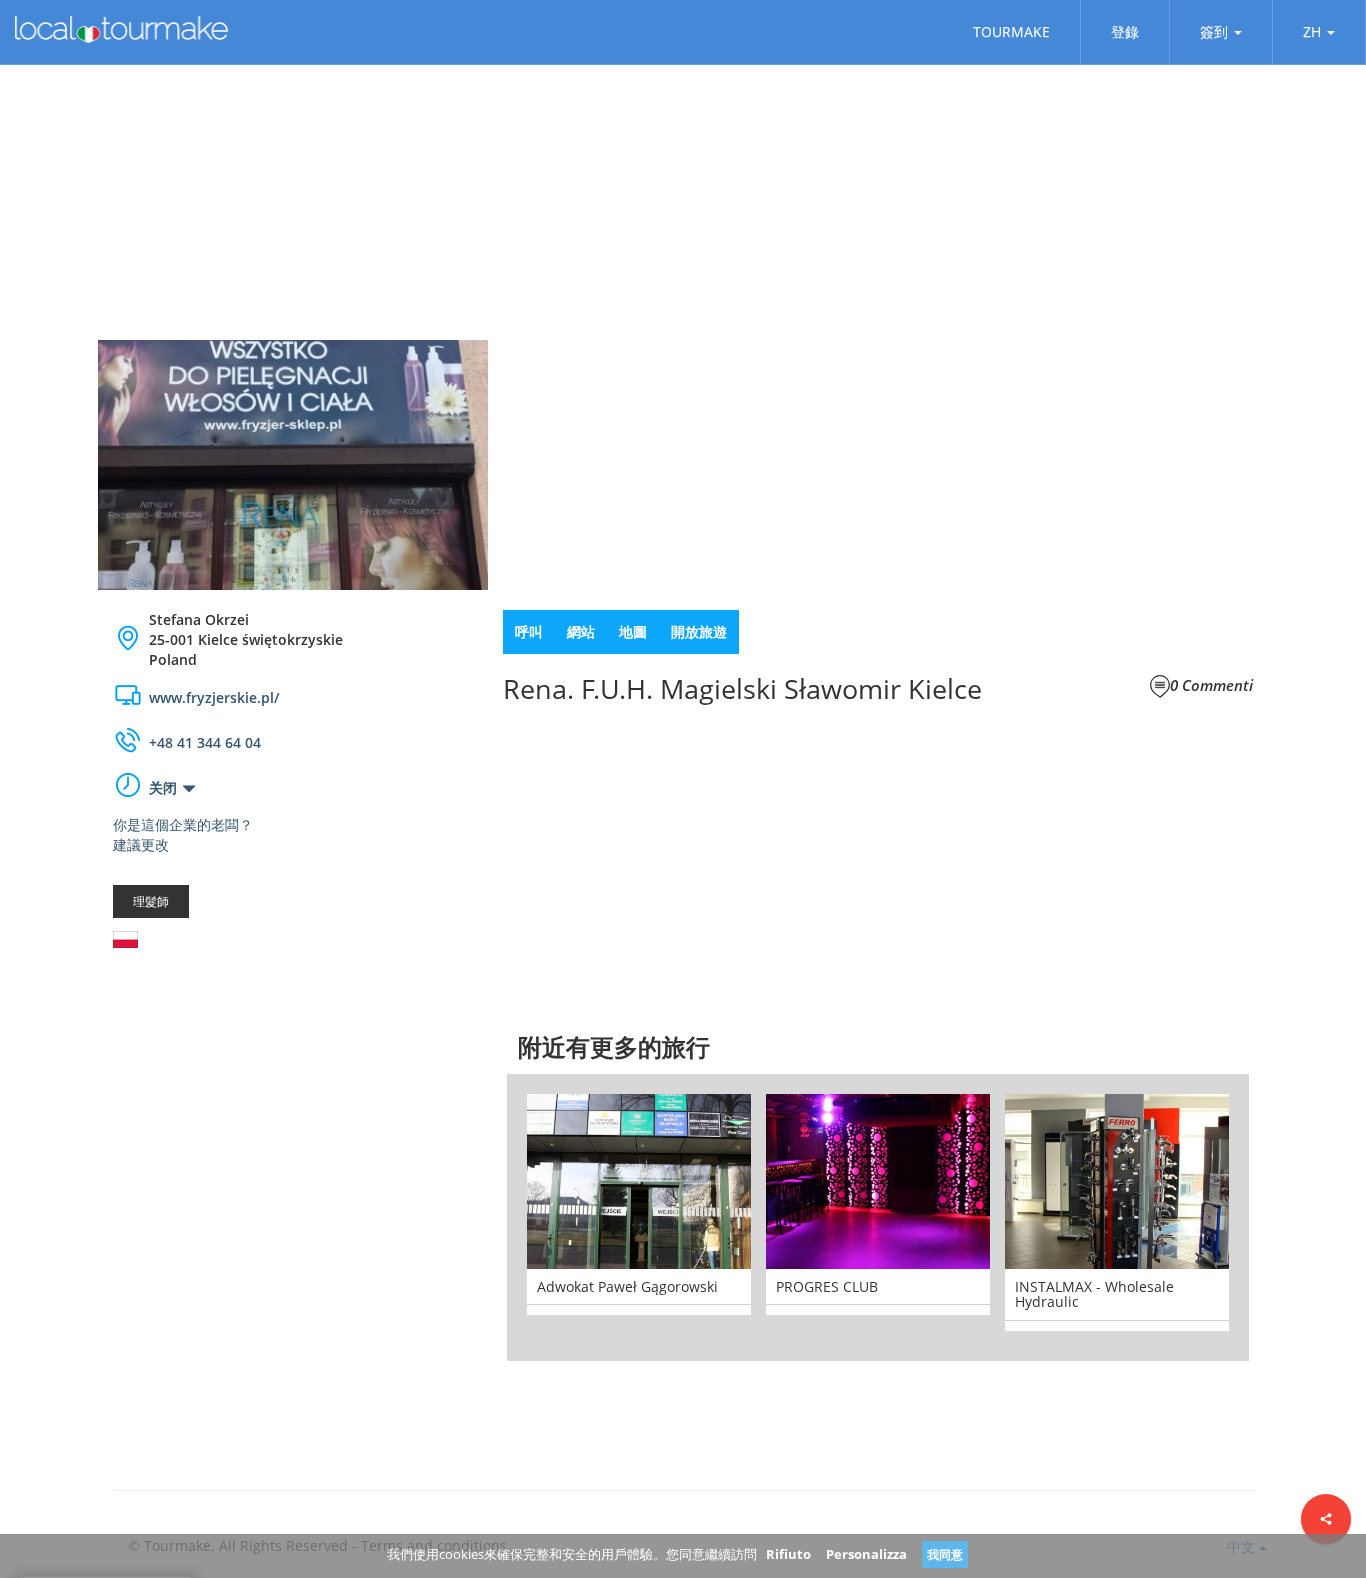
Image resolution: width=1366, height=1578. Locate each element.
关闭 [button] (163, 787)
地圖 (633, 631)
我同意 (945, 1554)
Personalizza (866, 1554)
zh (1312, 31)
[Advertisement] (293, 1123)
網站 (581, 631)
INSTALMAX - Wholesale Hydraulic (1094, 1294)
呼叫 (529, 631)
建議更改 (141, 844)
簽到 (1214, 31)
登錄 (1125, 31)
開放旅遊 (699, 631)
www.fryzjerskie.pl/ (214, 697)
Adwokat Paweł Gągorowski (627, 1286)
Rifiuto (788, 1554)
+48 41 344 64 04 (205, 742)
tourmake (1011, 31)
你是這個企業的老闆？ (183, 824)
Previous (477, 1217)
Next (1279, 1217)
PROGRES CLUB (827, 1286)
